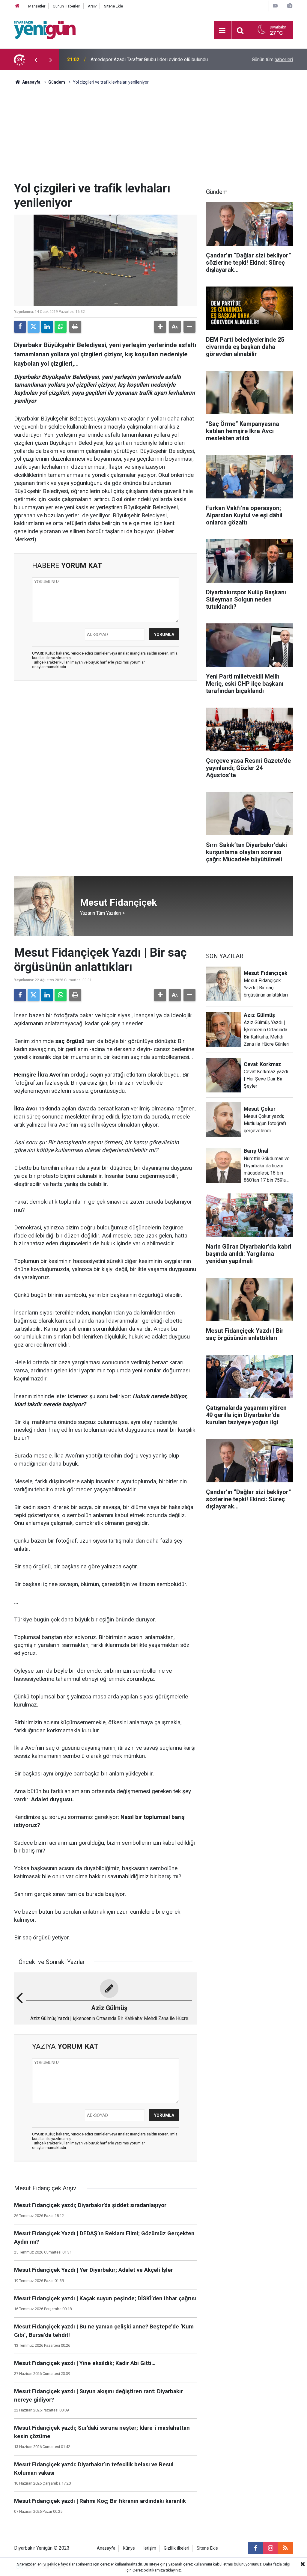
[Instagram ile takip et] (270, 2548)
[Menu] (222, 31)
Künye (129, 2548)
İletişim (149, 2548)
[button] (160, 327)
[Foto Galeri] (290, 6)
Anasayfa (31, 82)
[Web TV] (275, 6)
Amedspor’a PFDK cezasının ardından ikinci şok (140, 59)
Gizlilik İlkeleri (176, 2548)
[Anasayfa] (17, 6)
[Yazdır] (75, 327)
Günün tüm (272, 59)
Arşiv (92, 6)
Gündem (57, 82)
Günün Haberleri (67, 6)
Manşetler (37, 6)
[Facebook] (20, 327)
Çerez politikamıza (149, 2570)
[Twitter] (34, 327)
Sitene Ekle (113, 6)
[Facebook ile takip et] (255, 2548)
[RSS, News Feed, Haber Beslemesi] (285, 2548)
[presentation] (36, 60)
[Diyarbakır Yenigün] (45, 30)
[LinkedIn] (47, 327)
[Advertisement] (153, 136)
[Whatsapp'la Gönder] (61, 327)
